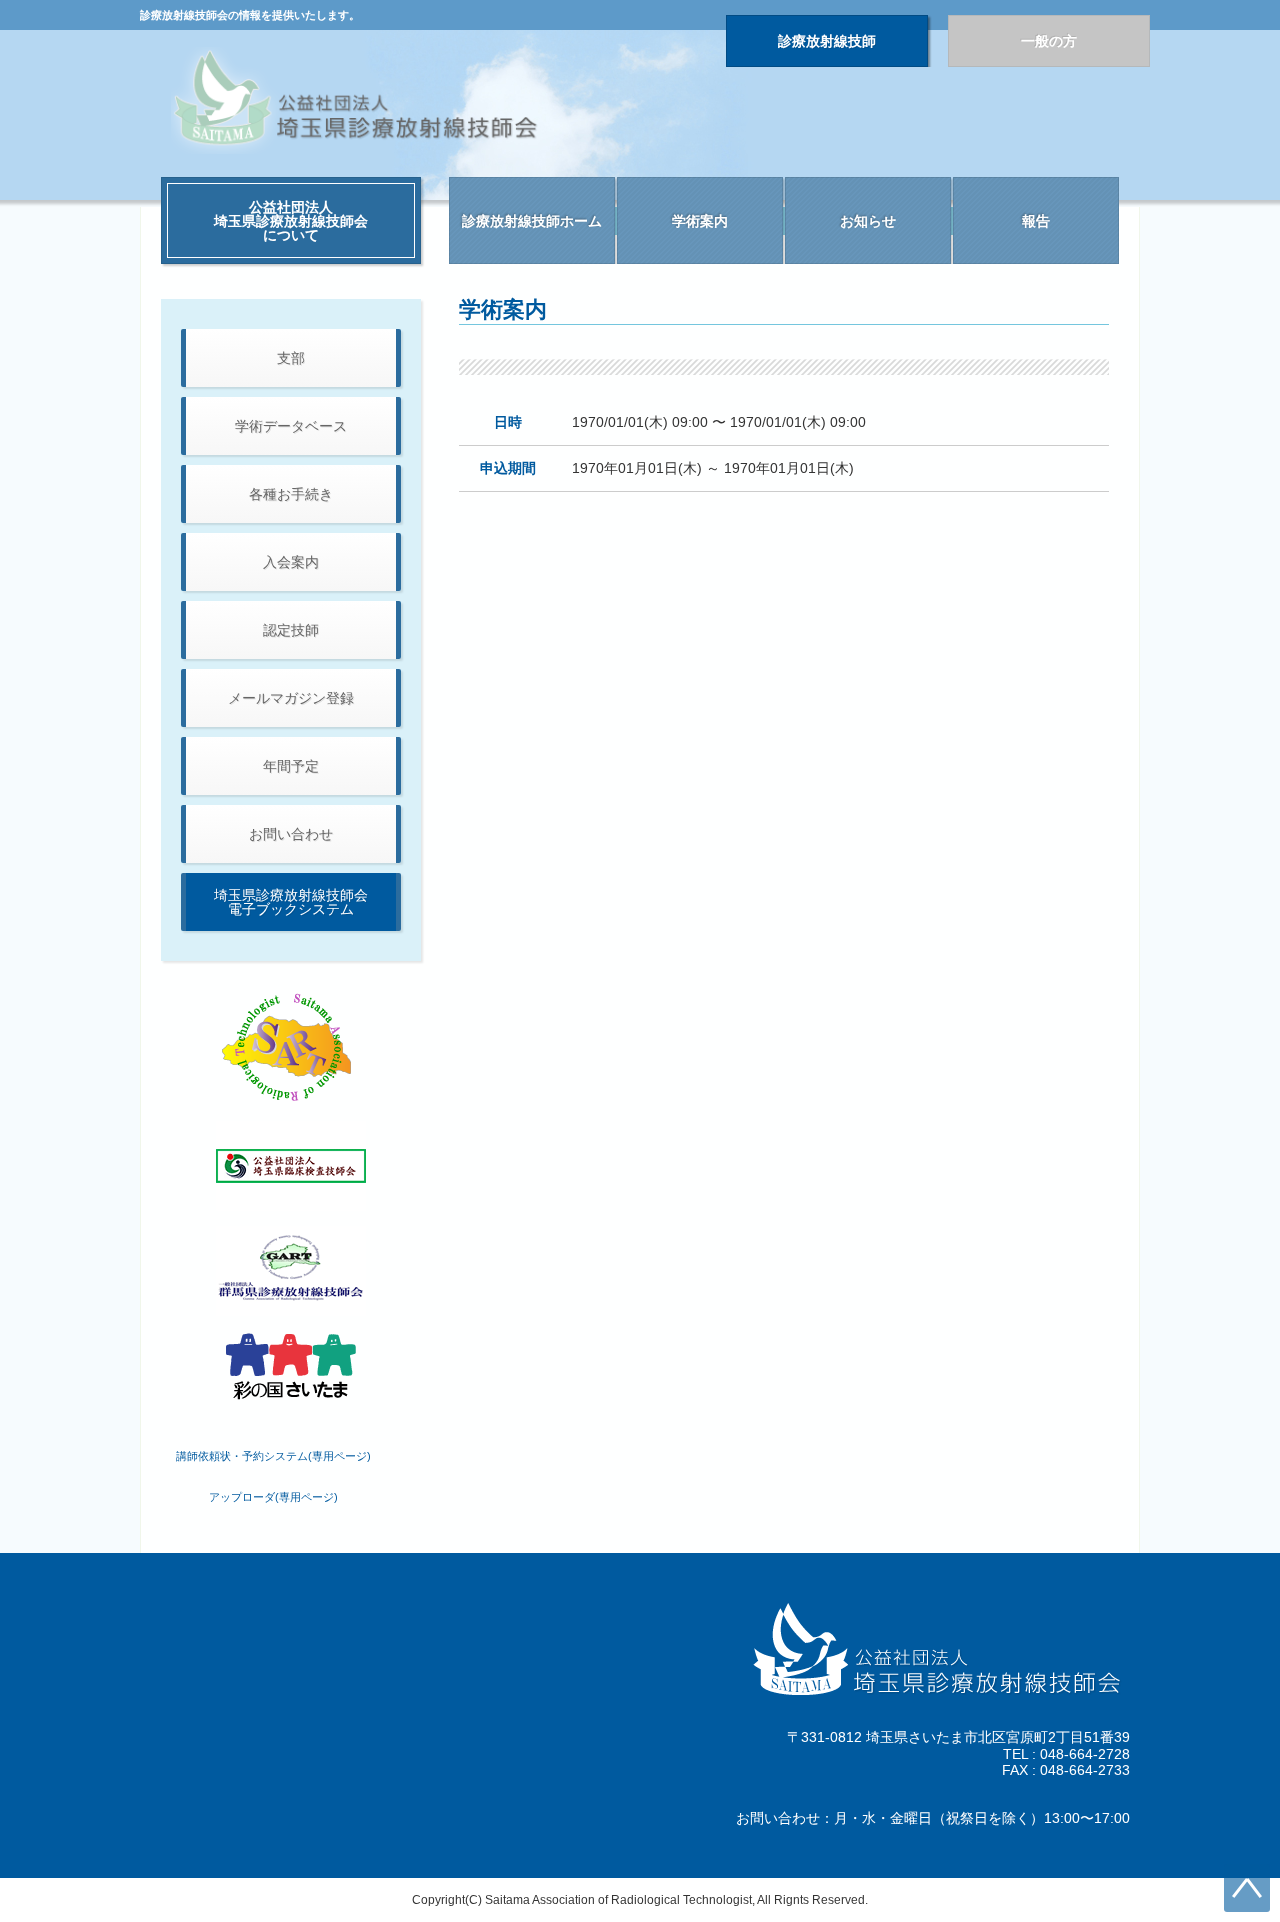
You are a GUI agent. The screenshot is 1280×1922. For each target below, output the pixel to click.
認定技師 (291, 630)
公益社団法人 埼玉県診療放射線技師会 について (291, 221)
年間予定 (291, 766)
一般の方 (1049, 41)
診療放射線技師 (827, 41)
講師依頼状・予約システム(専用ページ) (273, 1456)
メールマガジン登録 (291, 698)
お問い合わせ (291, 834)
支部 (291, 358)
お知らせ (868, 221)
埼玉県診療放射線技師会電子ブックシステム (291, 902)
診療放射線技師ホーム (532, 221)
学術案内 (700, 221)
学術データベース (291, 426)
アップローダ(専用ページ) (273, 1497)
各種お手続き (291, 494)
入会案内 (291, 562)
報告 (1036, 221)
